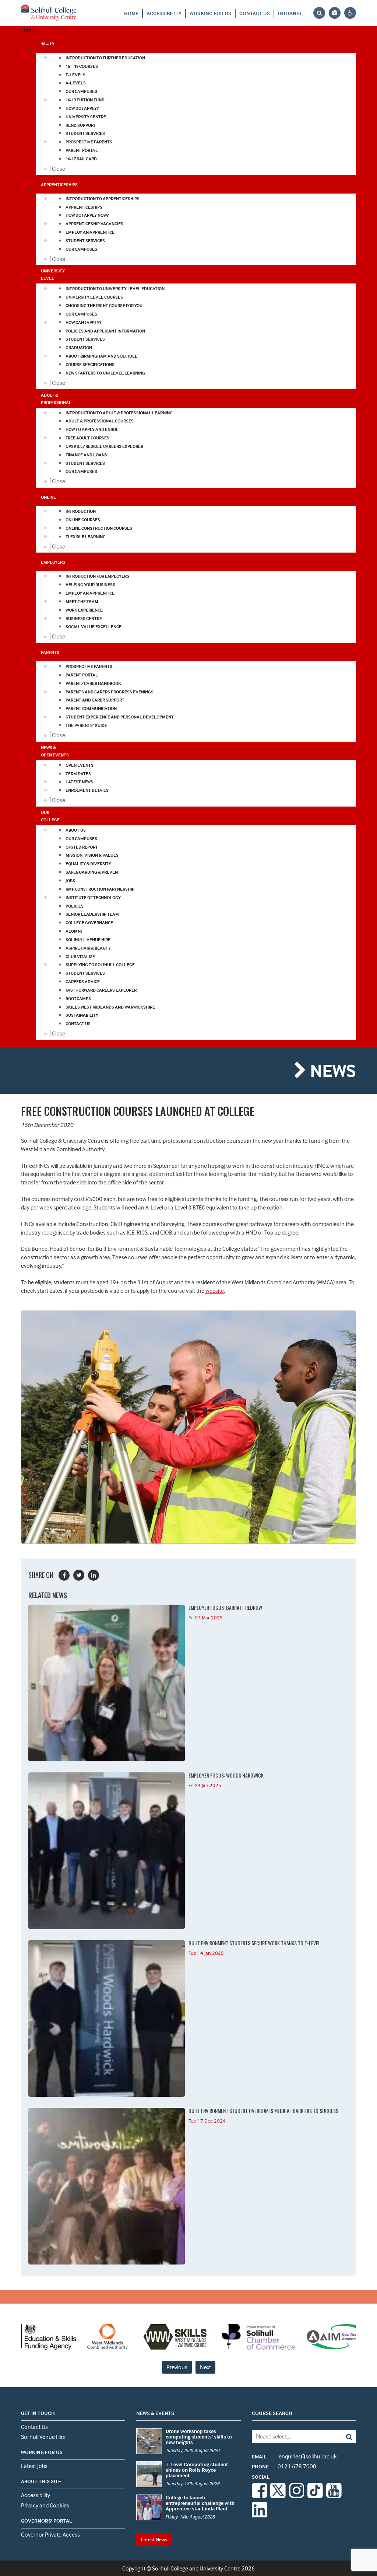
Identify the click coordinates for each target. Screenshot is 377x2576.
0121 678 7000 (284, 2466)
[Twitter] (278, 2496)
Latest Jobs (34, 2466)
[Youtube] (334, 2496)
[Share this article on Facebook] (64, 1575)
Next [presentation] (205, 2367)
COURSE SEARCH (272, 2413)
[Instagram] (297, 2496)
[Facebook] (260, 2496)
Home (131, 13)
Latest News (154, 2539)
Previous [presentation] (177, 2367)
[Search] (346, 2436)
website (215, 1291)
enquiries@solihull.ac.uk (294, 2456)
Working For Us (210, 13)
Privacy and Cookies (45, 2505)
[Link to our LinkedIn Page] (260, 2515)
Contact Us (255, 13)
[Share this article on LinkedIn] (94, 1575)
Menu (31, 30)
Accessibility (164, 13)
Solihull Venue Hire (43, 2437)
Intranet (290, 13)
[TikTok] (315, 2496)
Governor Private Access (50, 2534)
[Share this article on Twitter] (79, 1575)
